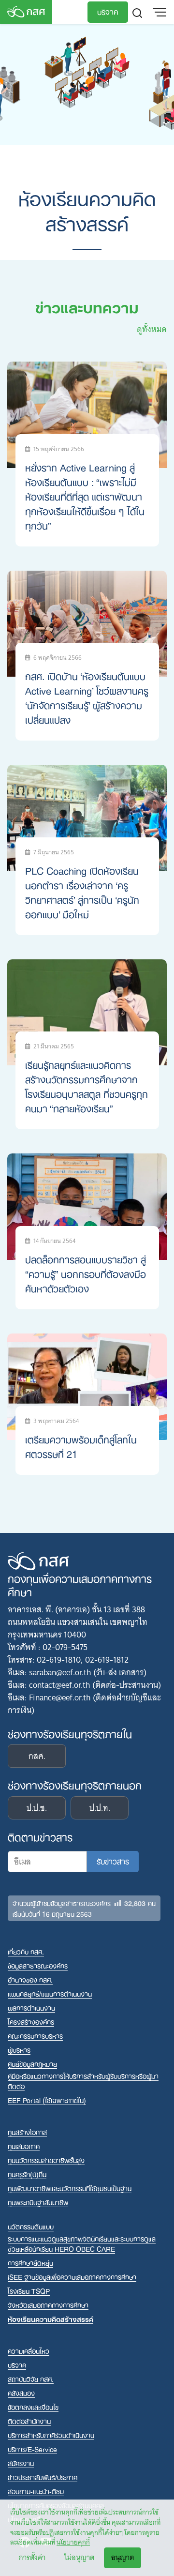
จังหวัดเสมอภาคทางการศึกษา (48, 2305)
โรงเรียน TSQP (29, 2291)
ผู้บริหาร (19, 2050)
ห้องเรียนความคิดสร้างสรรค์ (51, 2319)
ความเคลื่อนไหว (29, 2351)
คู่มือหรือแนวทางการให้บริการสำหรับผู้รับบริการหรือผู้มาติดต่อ (83, 2081)
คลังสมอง (21, 2393)
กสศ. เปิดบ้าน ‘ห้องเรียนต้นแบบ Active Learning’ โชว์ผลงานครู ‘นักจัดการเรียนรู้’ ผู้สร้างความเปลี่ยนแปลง (87, 697)
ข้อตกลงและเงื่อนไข (33, 2407)
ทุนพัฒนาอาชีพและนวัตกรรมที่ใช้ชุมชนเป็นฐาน (70, 2188)
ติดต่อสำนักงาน (29, 2421)
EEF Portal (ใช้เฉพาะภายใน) (47, 2100)
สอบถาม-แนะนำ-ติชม (36, 2491)
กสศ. (37, 1756)
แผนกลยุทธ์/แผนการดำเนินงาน (50, 1993)
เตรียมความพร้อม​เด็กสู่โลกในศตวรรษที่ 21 (81, 1446)
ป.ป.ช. (37, 1808)
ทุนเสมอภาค (24, 2146)
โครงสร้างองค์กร (31, 2022)
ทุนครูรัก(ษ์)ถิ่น (27, 2174)
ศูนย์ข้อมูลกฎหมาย (32, 2064)
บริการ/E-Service (32, 2449)
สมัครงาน (21, 2463)
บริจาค (108, 11)
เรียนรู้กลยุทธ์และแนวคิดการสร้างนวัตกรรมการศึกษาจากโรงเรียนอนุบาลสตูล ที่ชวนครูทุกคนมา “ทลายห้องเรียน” (87, 1086)
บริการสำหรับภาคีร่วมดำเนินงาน (51, 2435)
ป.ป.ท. (100, 1808)
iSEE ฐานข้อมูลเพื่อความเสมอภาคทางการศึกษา (72, 2277)
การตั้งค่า (32, 2558)
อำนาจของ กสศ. (30, 1979)
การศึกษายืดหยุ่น (30, 2263)
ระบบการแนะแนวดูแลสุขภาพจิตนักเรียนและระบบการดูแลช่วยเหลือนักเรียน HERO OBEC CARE (82, 2243)
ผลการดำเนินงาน (31, 2008)
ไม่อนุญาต (79, 2558)
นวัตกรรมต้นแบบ (31, 2226)
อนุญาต (123, 2558)
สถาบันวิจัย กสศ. (31, 2379)
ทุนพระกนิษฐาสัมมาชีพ (38, 2202)
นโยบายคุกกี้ (73, 2542)
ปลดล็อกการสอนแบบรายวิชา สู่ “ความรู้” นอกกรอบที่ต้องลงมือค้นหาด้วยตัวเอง (86, 1273)
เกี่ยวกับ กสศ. (26, 1951)
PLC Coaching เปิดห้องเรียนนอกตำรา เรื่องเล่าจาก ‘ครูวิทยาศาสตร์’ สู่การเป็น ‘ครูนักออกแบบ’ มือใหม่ (82, 892)
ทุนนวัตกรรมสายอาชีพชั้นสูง (46, 2160)
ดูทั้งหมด (152, 329)
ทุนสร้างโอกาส (27, 2132)
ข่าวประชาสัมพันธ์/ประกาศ (43, 2477)
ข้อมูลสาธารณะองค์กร (38, 1965)
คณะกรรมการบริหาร (35, 2036)
